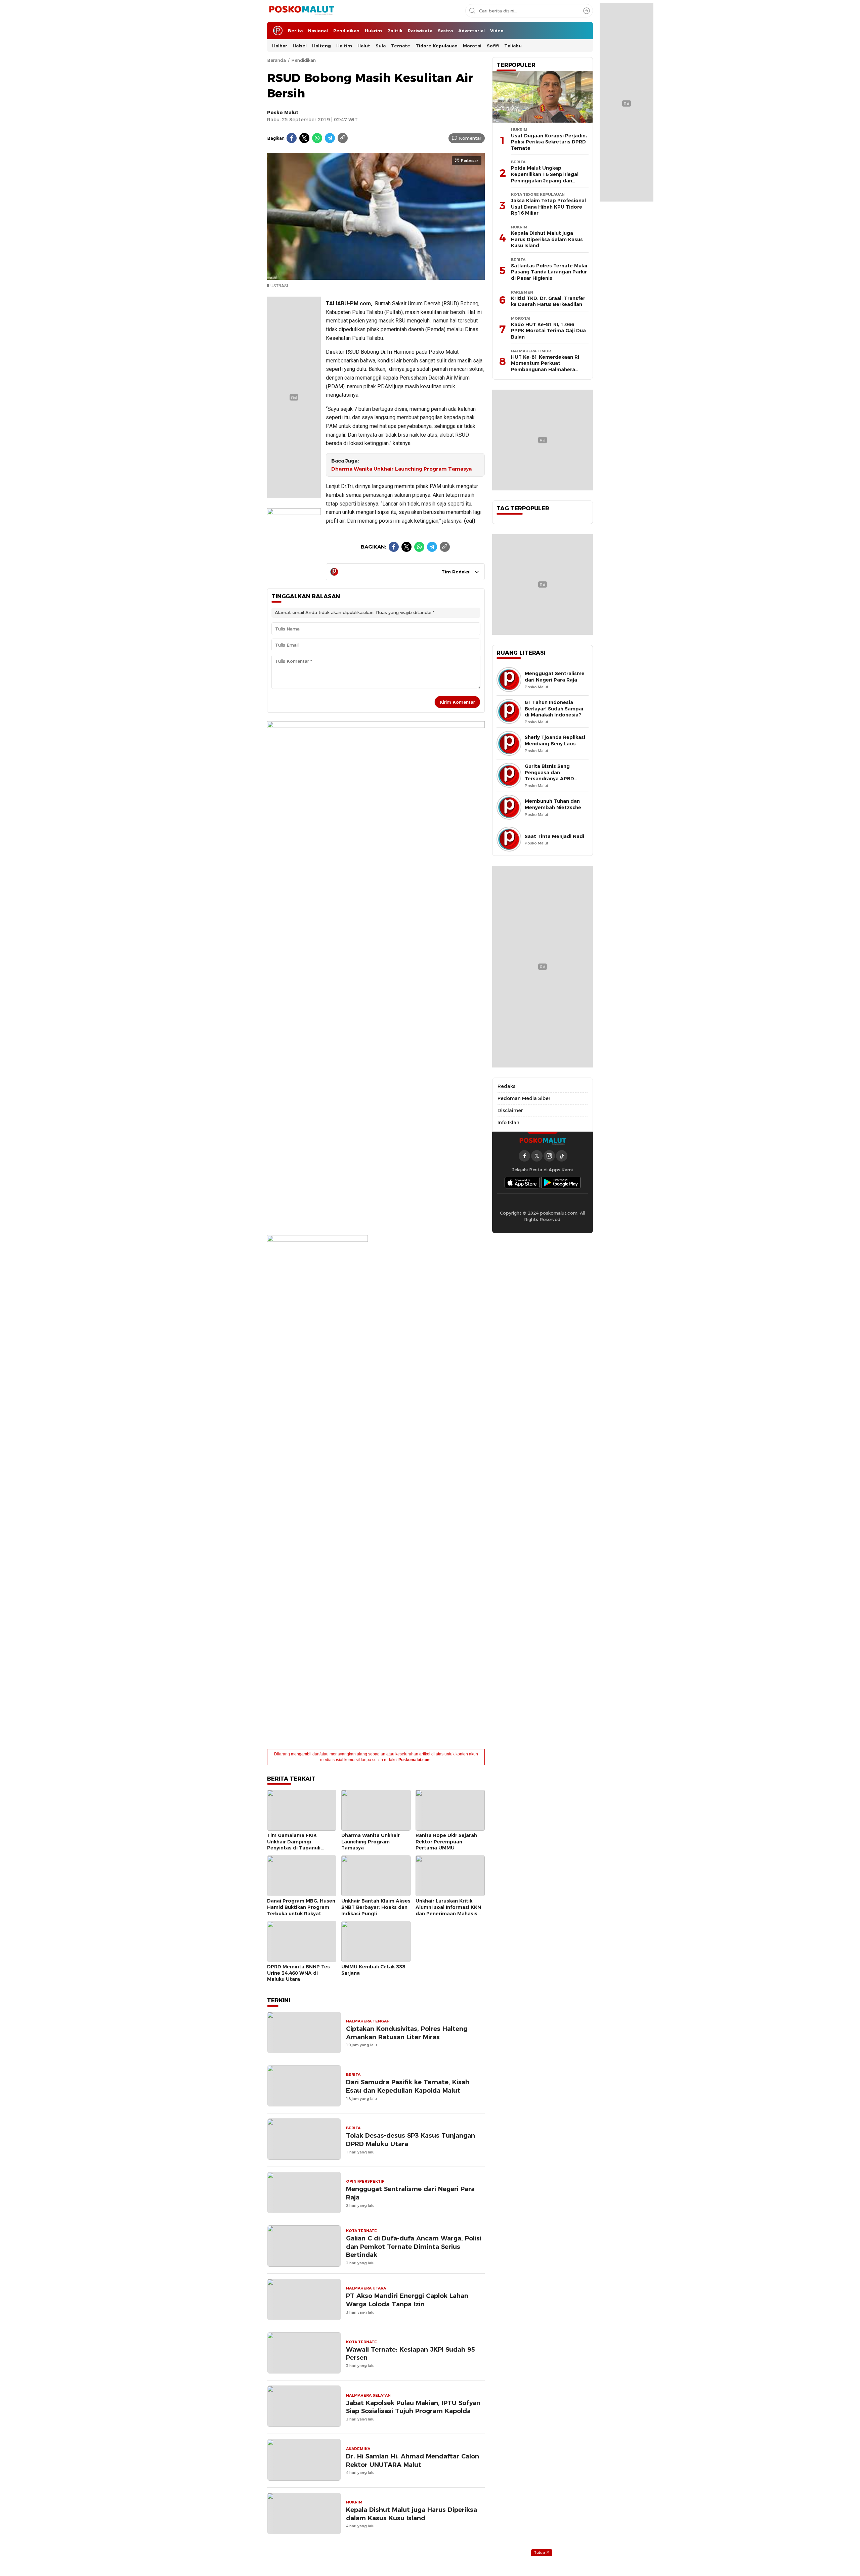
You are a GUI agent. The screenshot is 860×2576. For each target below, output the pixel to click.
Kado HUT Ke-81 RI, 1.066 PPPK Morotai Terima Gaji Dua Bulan (548, 331)
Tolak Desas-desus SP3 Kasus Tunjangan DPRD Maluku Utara (411, 2140)
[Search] (587, 11)
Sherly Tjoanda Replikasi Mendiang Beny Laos (555, 740)
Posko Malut (283, 113)
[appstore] (522, 1183)
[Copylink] (343, 138)
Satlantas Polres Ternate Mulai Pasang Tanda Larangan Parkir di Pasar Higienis (549, 272)
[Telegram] (330, 138)
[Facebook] (292, 138)
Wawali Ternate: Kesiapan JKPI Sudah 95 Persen (410, 2354)
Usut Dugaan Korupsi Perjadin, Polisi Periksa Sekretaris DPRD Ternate (549, 142)
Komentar (470, 138)
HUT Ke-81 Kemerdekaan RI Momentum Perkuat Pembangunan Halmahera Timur (545, 366)
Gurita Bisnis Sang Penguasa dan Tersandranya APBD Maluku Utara (549, 776)
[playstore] (561, 1183)
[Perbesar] (376, 276)
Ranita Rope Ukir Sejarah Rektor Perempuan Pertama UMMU (446, 1842)
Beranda (276, 60)
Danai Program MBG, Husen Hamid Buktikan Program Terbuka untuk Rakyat (301, 1907)
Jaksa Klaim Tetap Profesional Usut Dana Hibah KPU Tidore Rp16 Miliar (548, 207)
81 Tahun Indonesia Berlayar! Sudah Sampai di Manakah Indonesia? (554, 709)
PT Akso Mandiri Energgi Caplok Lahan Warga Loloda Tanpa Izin (407, 2300)
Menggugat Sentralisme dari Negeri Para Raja (410, 2193)
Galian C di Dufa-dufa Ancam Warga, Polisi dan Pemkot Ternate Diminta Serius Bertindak (414, 2247)
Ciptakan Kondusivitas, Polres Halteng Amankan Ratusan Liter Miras (407, 2033)
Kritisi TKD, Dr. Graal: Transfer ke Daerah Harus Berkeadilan (548, 301)
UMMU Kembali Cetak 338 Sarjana (373, 1970)
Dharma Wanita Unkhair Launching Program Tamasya (401, 469)
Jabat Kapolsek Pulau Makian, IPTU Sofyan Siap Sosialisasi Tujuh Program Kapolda (413, 2407)
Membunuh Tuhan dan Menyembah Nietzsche (553, 804)
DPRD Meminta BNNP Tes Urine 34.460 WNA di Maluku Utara (298, 1973)
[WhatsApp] (317, 138)
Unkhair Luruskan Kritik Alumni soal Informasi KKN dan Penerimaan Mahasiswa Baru (450, 1910)
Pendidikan (304, 60)
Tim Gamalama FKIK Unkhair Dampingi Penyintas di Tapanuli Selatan (294, 1845)
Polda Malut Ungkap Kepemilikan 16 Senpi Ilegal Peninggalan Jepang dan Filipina (545, 177)
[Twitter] (304, 138)
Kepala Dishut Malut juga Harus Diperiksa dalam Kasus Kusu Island (412, 2514)
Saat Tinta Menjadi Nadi (554, 836)
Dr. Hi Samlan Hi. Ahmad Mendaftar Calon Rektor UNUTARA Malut (413, 2460)
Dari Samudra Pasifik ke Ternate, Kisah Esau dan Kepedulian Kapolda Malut (408, 2086)
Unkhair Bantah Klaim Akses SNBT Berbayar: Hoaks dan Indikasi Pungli (376, 1907)
